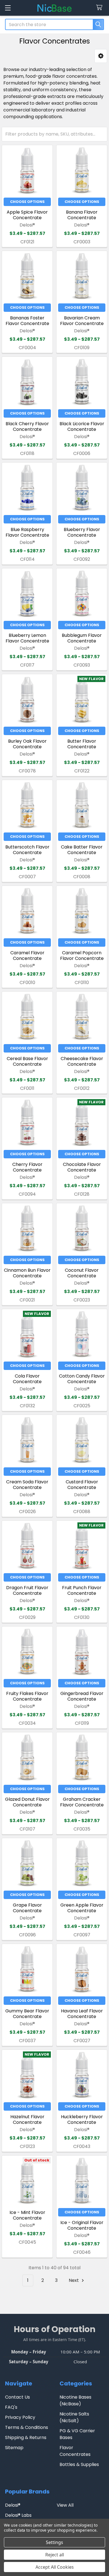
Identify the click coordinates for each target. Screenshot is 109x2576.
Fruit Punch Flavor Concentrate (82, 1590)
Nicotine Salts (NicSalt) (74, 2417)
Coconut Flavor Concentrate (82, 1273)
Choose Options (27, 202)
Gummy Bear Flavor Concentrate (27, 2014)
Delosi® (13, 2505)
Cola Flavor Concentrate (27, 1379)
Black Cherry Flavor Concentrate (27, 426)
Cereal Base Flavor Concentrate (27, 1061)
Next (74, 2280)
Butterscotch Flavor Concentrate (27, 850)
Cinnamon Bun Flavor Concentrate (27, 1273)
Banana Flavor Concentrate (82, 215)
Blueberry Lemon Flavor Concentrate (27, 638)
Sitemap (14, 2448)
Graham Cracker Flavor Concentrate (82, 1802)
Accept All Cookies (55, 2567)
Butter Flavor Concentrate (82, 744)
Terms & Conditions (27, 2427)
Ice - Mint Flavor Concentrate (27, 2215)
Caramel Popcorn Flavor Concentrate (82, 956)
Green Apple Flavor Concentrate (82, 1908)
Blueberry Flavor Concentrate (82, 532)
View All (65, 2505)
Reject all (55, 2555)
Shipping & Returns (26, 2437)
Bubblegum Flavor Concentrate (82, 638)
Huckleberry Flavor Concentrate (82, 2119)
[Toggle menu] (8, 8)
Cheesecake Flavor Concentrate (82, 1061)
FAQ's (11, 2407)
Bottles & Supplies (79, 2464)
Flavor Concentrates (75, 2451)
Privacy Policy (20, 2417)
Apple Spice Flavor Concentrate (27, 215)
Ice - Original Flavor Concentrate (82, 2225)
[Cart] (100, 8)
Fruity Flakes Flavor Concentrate (27, 1696)
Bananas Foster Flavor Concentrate (27, 321)
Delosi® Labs (18, 2515)
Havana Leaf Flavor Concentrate (82, 2014)
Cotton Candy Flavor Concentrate (82, 1379)
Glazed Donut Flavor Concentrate (27, 1802)
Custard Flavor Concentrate (82, 1485)
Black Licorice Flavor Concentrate (82, 426)
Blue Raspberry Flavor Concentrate (27, 532)
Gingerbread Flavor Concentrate (82, 1696)
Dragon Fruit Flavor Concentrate (27, 1590)
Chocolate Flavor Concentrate (82, 1167)
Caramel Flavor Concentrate (27, 956)
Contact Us (17, 2397)
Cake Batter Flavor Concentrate (82, 850)
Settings (54, 2542)
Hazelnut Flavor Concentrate (27, 2119)
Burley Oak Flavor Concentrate (27, 744)
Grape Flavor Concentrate (27, 1908)
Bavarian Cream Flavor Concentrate (82, 321)
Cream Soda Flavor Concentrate (27, 1485)
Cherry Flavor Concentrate (27, 1167)
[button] (101, 56)
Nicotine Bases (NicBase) (75, 2400)
